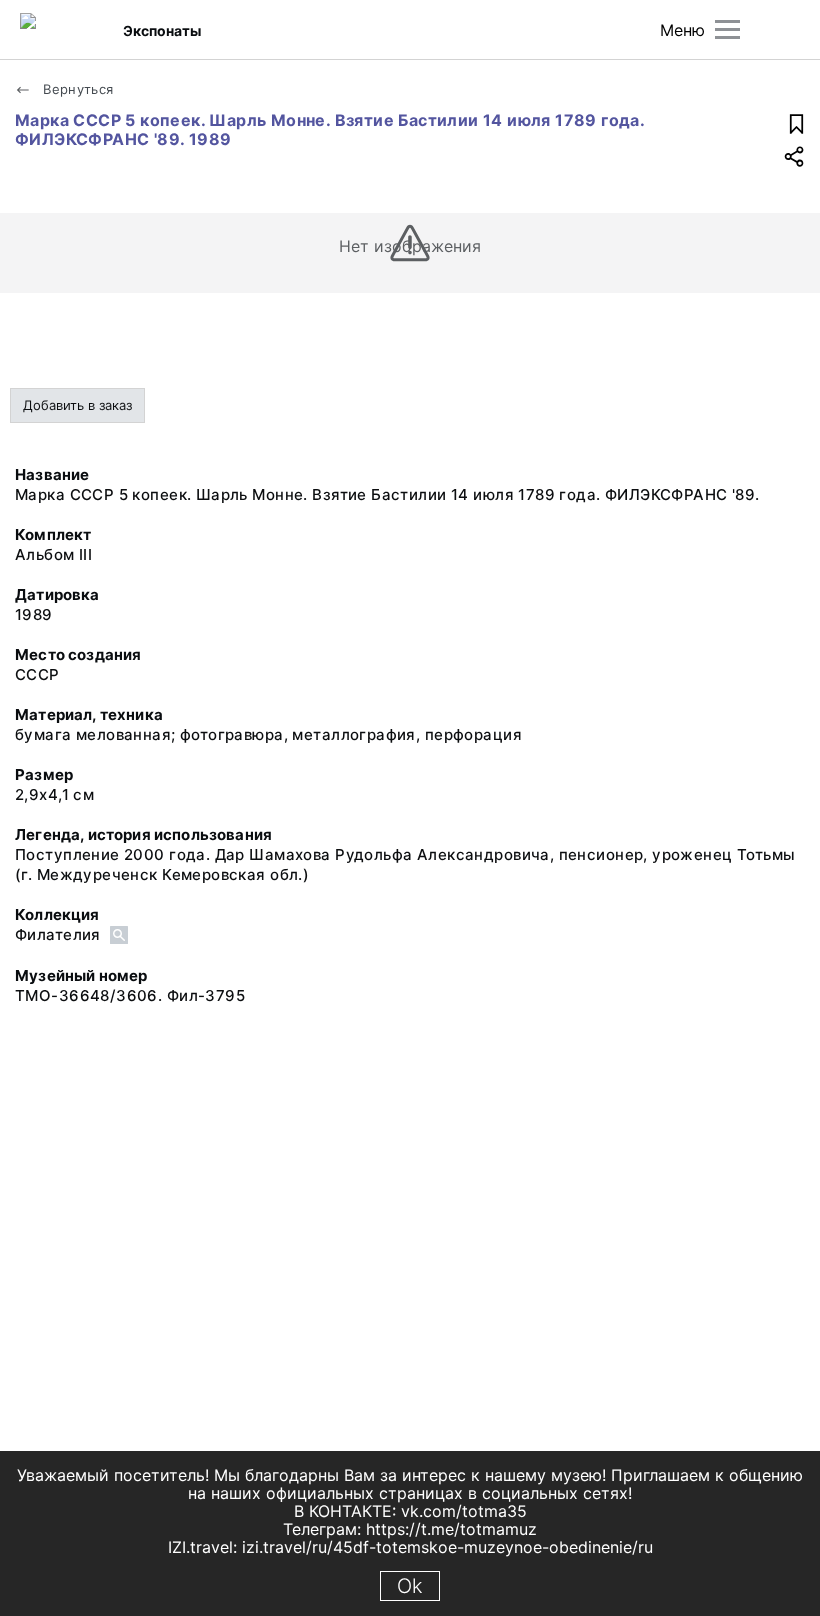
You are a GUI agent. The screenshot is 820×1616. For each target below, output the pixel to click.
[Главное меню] (727, 29)
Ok (410, 1586)
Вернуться (76, 89)
